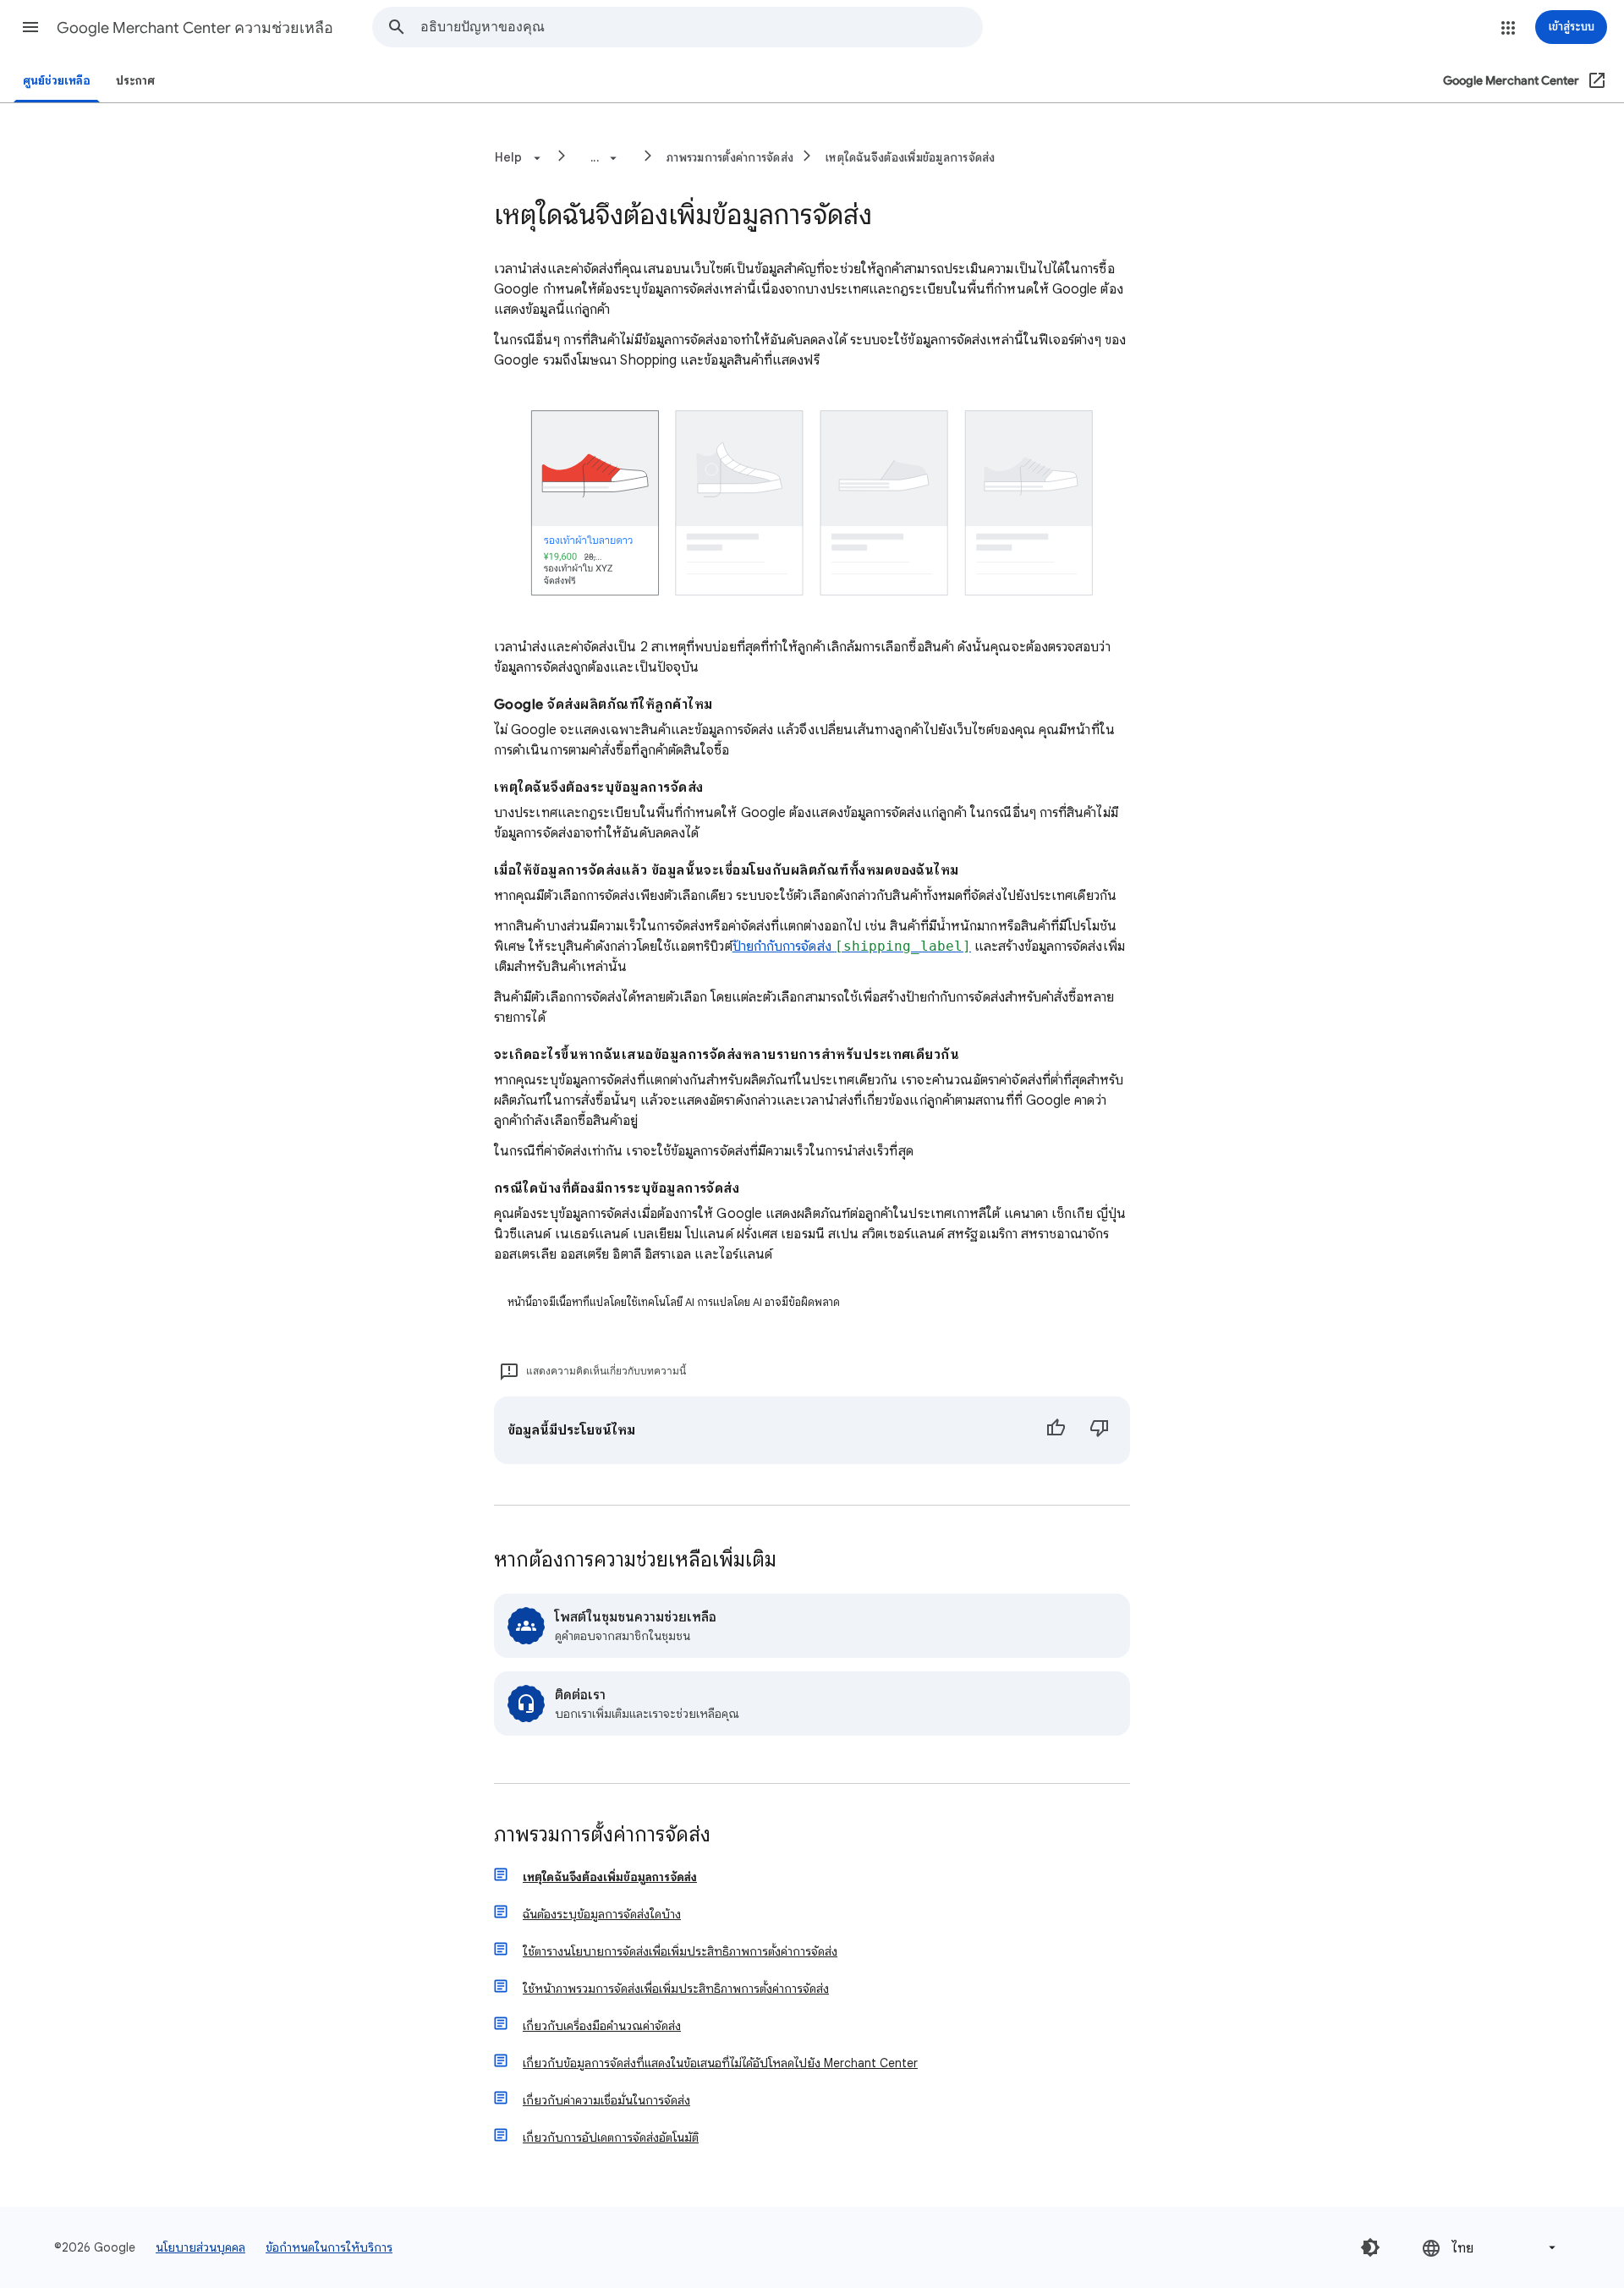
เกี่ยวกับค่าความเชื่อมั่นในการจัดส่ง (606, 2100)
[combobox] (701, 27)
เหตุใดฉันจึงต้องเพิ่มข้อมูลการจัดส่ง (911, 157)
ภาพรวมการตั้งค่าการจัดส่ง (730, 157)
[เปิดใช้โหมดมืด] (1370, 2247)
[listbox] (1490, 2248)
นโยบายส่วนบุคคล (200, 2247)
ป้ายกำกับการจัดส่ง (852, 946)
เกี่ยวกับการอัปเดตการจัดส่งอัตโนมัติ (611, 2137)
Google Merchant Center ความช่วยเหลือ (195, 28)
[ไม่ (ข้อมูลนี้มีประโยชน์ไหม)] (1100, 1430)
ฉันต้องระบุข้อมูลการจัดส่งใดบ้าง (602, 1914)
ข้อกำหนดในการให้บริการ (329, 2247)
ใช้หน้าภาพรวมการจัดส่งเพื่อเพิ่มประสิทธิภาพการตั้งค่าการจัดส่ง (676, 1989)
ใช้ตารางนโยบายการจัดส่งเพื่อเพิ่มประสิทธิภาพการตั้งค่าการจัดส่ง (680, 1951)
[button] (30, 27)
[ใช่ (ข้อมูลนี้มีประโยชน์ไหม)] (1056, 1430)
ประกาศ (135, 81)
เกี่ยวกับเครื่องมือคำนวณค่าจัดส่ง (602, 2026)
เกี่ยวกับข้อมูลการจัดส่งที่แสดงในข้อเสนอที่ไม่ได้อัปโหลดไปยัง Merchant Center (720, 2063)
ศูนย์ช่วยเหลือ (57, 81)
